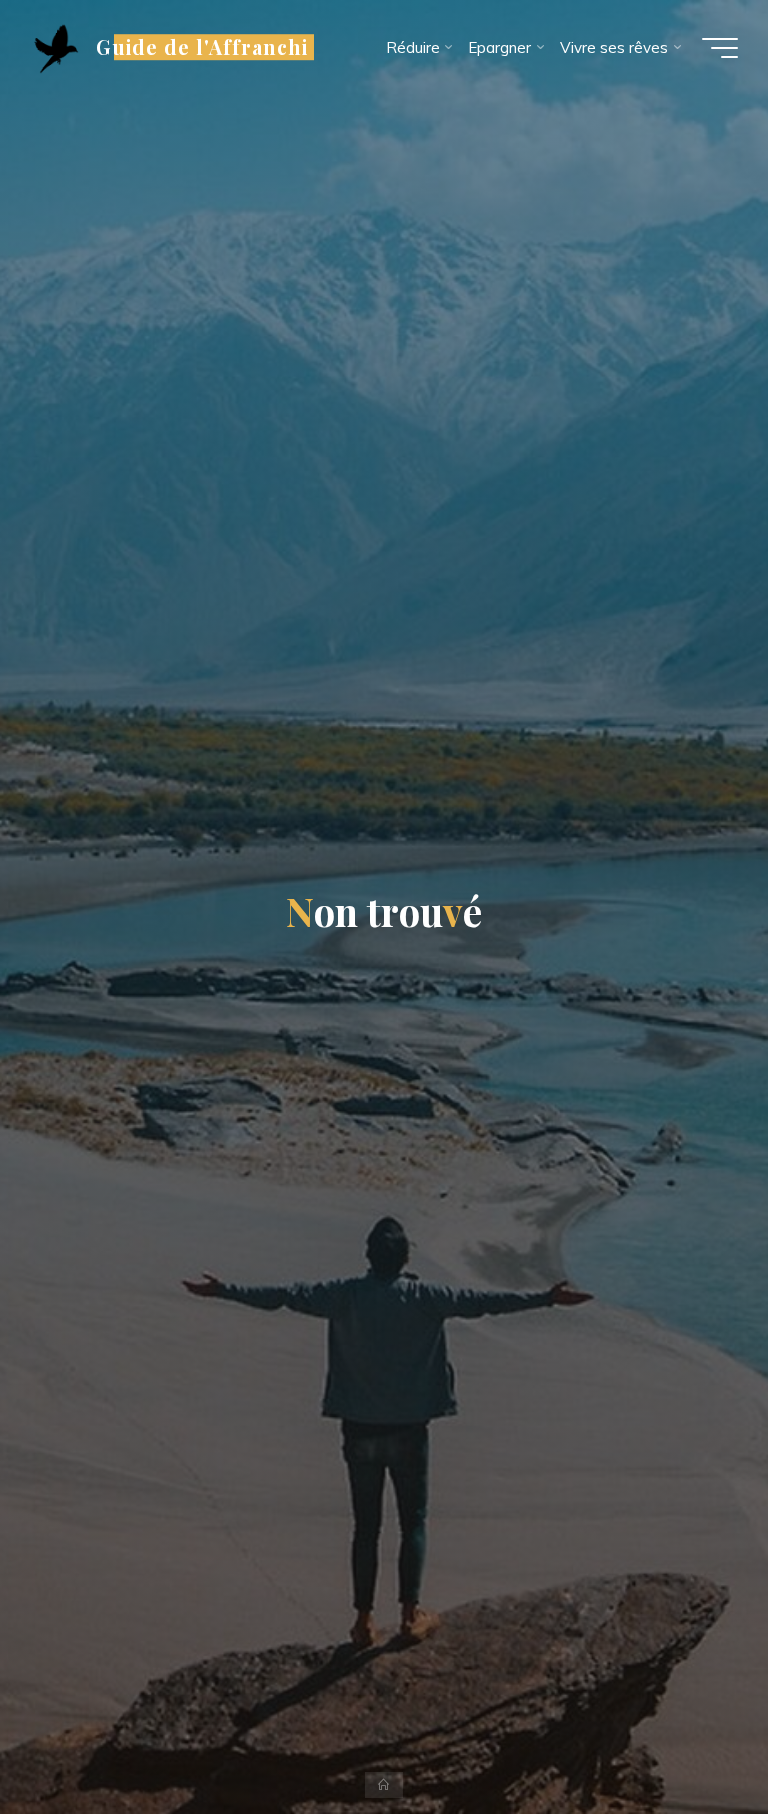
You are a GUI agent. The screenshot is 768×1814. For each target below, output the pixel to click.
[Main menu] (720, 48)
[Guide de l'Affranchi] (56, 47)
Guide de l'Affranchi (202, 47)
